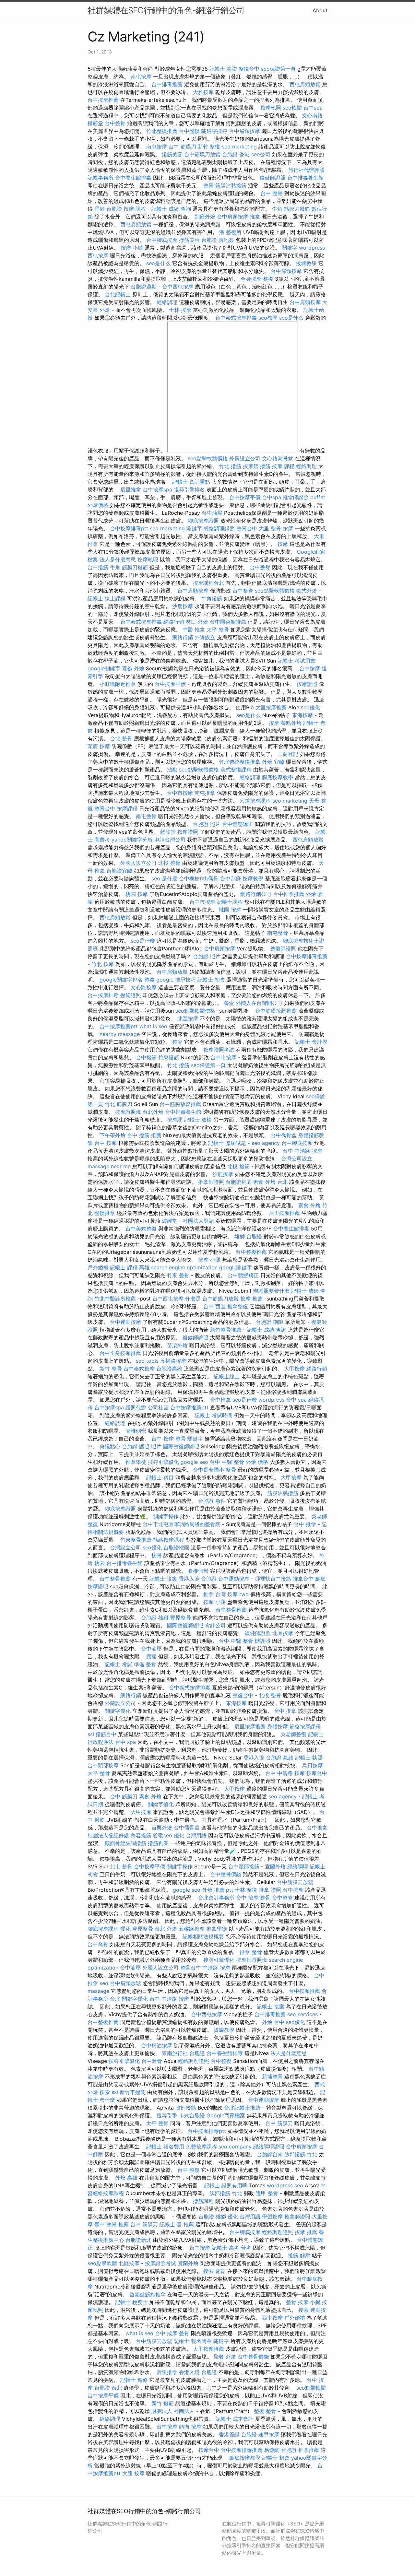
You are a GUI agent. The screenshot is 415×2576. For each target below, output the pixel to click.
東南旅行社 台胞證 (183, 2053)
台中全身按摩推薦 (120, 1353)
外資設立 (205, 637)
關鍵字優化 (118, 1711)
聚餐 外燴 (225, 2357)
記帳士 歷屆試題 (227, 1143)
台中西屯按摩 (178, 287)
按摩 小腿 (132, 248)
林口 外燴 (197, 622)
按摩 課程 (135, 209)
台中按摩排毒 (103, 995)
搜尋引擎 (167, 2115)
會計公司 (215, 1625)
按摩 (288, 528)
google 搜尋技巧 (176, 980)
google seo (194, 1462)
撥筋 (265, 466)
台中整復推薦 (251, 1252)
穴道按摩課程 (255, 801)
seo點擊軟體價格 (208, 458)
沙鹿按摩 (183, 606)
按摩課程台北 (208, 583)
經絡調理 (167, 302)
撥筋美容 (172, 154)
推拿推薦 (309, 2450)
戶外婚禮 (98, 1267)
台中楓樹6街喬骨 (199, 878)
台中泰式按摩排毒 (236, 318)
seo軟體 (292, 108)
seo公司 (261, 154)
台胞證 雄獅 (155, 1617)
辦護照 (263, 1641)
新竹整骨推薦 (226, 1330)
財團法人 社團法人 (173, 2411)
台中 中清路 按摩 (302, 1151)
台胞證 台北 (108, 2388)
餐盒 (229, 1003)
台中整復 (189, 131)
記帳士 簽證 (223, 69)
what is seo (153, 1026)
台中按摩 (310, 668)
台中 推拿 (305, 1524)
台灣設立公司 (125, 1547)
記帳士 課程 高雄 (130, 1267)
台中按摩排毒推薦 (307, 956)
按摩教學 (253, 878)
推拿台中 (303, 1579)
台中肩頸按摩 (244, 131)
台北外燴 (153, 1112)
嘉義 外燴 (133, 668)
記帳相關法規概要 (203, 1936)
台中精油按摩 (157, 2045)
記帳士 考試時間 (213, 1415)
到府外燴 (205, 217)
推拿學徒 (136, 1462)
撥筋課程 (203, 2201)
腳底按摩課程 (103, 1929)
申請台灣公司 (170, 840)
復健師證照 (273, 178)
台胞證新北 (138, 2240)
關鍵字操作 (166, 1516)
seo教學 (268, 318)
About (320, 10)
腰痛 (151, 1656)
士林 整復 (246, 1890)
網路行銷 (174, 622)
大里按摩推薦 (271, 707)
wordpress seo (285, 2185)
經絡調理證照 (219, 528)
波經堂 (170, 1221)
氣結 (288, 1758)
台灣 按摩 (226, 1594)
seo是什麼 (143, 941)
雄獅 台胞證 (248, 1236)
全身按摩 (251, 279)
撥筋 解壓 (299, 2255)
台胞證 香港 (236, 154)
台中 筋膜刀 (182, 147)
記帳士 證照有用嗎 (226, 2185)
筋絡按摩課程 (169, 1540)
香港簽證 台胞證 (238, 2434)
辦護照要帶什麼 (271, 1291)
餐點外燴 (291, 723)
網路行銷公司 (256, 894)
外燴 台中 (273, 2022)
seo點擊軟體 (102, 2263)
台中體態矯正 (238, 824)
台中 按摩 (106, 1143)
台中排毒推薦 (167, 84)
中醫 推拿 (194, 629)
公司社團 (158, 1407)
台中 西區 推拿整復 (226, 1306)
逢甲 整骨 (267, 2193)
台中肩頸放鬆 (172, 972)
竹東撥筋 (169, 1057)
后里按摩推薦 (284, 1213)
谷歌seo (163, 1835)
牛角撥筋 (212, 598)
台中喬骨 (98, 1944)
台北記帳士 (118, 294)
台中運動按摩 (125, 1322)
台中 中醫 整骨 (227, 1462)
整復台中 (249, 69)
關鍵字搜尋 (214, 131)
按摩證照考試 (219, 1050)
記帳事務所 (101, 178)
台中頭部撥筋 (244, 1866)
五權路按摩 (173, 1361)
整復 (268, 279)
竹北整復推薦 (162, 131)
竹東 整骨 (178, 1275)
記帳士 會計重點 (191, 482)
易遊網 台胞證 (280, 2450)
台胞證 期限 (270, 1322)
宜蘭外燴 (275, 1866)
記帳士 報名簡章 (193, 2341)
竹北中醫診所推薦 (115, 1299)
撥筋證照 (131, 995)
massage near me (109, 1166)
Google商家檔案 (226, 2115)
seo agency (266, 1143)
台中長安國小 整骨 (214, 1470)
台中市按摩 (180, 793)
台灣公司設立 (297, 1159)
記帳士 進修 (134, 2380)
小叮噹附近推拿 (118, 684)
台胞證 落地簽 (218, 240)
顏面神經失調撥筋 (125, 1843)
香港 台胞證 (108, 209)
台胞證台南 (270, 2154)
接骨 (157, 1555)
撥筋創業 (158, 1843)
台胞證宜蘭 (119, 871)
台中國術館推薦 (228, 622)
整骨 (208, 185)
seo (104, 1983)
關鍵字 (290, 248)
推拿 (255, 217)
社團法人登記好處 (108, 1835)
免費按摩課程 (201, 2147)
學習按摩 (272, 2217)
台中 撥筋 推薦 (144, 1135)
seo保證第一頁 (278, 69)
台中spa (313, 108)
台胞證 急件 (212, 1501)
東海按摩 (302, 715)
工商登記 (288, 754)
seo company (235, 2147)
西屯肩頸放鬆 (305, 84)
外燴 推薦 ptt (218, 1890)
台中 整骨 (272, 193)
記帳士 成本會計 (235, 2419)
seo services (302, 2014)
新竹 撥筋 (163, 2403)
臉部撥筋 (186, 2108)
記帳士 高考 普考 (231, 2248)
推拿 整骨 (251, 1952)
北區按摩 (188, 1018)
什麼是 (193, 1299)
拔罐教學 (306, 263)
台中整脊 (260, 567)
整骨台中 (247, 528)
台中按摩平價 (245, 497)
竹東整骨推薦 (136, 1540)
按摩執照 (271, 108)
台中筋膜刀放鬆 (202, 154)
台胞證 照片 (207, 824)
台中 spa (296, 1400)
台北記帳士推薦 (242, 2108)
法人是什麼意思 (118, 559)
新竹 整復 (209, 147)
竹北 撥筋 (230, 466)
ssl (91, 1734)
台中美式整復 (141, 1229)
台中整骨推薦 (115, 1579)
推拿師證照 (296, 497)
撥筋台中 (106, 1734)
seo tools (147, 1361)
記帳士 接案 (163, 1579)
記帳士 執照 (309, 1758)
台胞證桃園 (239, 1182)
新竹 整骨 (111, 1369)
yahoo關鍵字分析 (132, 840)
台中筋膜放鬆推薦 (276, 1011)
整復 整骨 (265, 2411)
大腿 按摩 (133, 2473)
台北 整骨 (121, 738)
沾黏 (172, 770)
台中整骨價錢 (226, 1874)
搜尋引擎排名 (189, 489)
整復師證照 (283, 948)
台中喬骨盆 (284, 1135)
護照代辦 (136, 1407)
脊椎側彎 (136, 1431)
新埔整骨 (272, 2076)
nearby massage (120, 1034)
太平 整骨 (218, 629)
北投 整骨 (169, 863)
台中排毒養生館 (305, 178)
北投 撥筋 (238, 1166)
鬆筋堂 (168, 832)
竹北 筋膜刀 (119, 1104)
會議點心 (110, 1446)
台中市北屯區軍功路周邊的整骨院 (182, 1524)
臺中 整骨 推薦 (112, 2224)
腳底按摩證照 (203, 521)
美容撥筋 (141, 1835)
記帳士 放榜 (198, 1120)
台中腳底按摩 (162, 240)
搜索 (105, 2092)
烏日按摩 (313, 1765)
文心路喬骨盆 (278, 458)
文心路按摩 (144, 987)
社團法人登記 (198, 1221)
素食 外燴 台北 (270, 1182)
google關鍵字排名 (121, 980)
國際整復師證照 (181, 1446)
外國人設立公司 (138, 863)
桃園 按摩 (137, 894)
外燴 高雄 (126, 2178)
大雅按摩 (203, 92)
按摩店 (251, 466)
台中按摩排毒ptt (129, 528)
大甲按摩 (294, 1369)
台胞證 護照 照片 (142, 1446)
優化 (125, 1929)
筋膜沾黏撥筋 (231, 185)
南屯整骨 (146, 816)
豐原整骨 (181, 1617)
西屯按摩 (98, 255)
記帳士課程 (230, 902)
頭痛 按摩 (99, 746)
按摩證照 (307, 684)
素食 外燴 (309, 1205)
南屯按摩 (141, 76)
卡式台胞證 (192, 2115)
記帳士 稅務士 (131, 2302)
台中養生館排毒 (133, 178)
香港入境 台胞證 (198, 1579)
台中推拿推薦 (289, 894)
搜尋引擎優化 (163, 1462)
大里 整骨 (270, 528)
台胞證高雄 (169, 1369)
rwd (244, 1594)
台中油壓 (212, 513)
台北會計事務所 (216, 1898)
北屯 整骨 (121, 1866)
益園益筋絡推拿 (148, 2294)
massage (98, 1991)
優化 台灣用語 (190, 1835)
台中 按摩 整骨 (169, 1439)
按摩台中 (317, 1773)
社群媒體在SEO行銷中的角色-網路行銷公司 (166, 10)
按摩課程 (127, 808)
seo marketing (239, 147)
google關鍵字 (104, 668)
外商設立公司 (120, 1703)
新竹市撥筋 (133, 2092)
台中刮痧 (231, 878)
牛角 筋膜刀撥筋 (291, 209)
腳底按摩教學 (278, 777)
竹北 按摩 (103, 964)
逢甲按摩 (269, 2434)
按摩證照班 (128, 1112)
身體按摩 (278, 1726)
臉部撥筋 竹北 (301, 2154)
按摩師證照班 (252, 1960)
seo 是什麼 (164, 878)
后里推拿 (131, 489)
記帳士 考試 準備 (124, 1664)
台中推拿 (220, 1400)
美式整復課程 (236, 770)
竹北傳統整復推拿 (240, 762)
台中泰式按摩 (139, 1369)
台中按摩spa (157, 489)
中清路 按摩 (216, 1968)
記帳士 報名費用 (165, 2147)
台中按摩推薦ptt (119, 1026)
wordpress (312, 248)
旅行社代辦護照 (306, 170)
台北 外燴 (166, 1929)
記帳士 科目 (160, 1477)
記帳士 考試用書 (296, 661)
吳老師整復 (293, 1734)
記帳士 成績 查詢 (171, 209)
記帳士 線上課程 (107, 598)
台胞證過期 (144, 287)
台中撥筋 (98, 567)
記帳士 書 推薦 (177, 2224)
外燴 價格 (257, 1462)
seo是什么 (158, 263)
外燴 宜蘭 (273, 762)
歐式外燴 (307, 591)
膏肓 (220, 2271)
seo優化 (310, 707)
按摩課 (175, 1120)
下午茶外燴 (113, 1135)
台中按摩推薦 (103, 100)
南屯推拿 (205, 793)
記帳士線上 (227, 1376)
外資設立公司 (245, 458)
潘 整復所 (230, 232)
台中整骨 (115, 123)
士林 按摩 (180, 310)
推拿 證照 (270, 1890)
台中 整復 (189, 2170)
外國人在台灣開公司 (259, 1003)
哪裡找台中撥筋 (273, 1579)
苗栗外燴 (177, 1345)
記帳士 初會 (211, 980)
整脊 (177, 1042)
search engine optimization (184, 1267)
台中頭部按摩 (103, 1765)
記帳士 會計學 (311, 1042)
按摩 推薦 (251, 1299)
